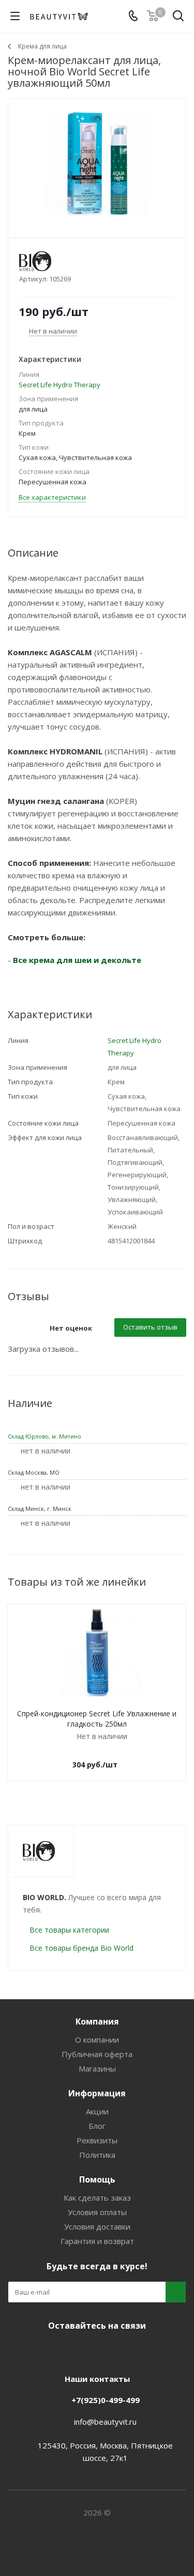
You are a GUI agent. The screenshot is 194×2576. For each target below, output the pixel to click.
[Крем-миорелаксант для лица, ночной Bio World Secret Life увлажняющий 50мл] (97, 163)
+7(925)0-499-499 (106, 2400)
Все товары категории (69, 1930)
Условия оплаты (97, 2212)
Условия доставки (97, 2226)
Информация (97, 2093)
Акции (97, 2111)
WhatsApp (133, 2350)
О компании (97, 2040)
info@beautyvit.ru (105, 2422)
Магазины (97, 2068)
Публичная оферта (97, 2054)
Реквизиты (97, 2140)
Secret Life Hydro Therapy (59, 385)
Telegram (82, 2350)
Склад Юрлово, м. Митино (44, 1436)
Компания (97, 2021)
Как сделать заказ (97, 2198)
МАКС (108, 2350)
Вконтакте (56, 2350)
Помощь (97, 2179)
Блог (97, 2126)
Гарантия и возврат (97, 2241)
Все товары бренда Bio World (81, 1948)
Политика (97, 2155)
